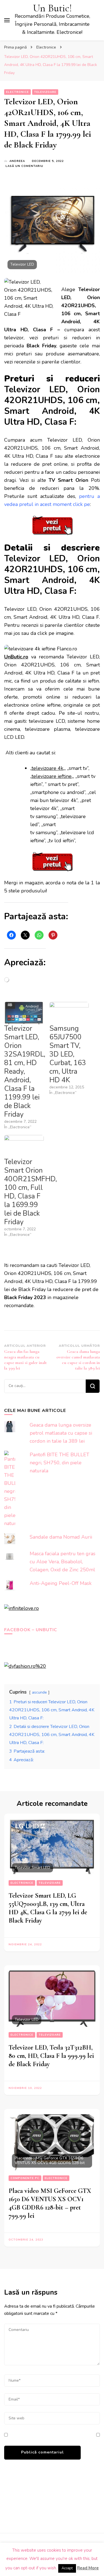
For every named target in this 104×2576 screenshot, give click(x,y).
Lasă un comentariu (24, 166)
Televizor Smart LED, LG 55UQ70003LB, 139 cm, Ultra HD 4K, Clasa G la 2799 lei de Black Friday (48, 1908)
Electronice (17, 92)
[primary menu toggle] (7, 20)
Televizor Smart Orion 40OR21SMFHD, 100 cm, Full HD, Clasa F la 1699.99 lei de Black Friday (31, 1192)
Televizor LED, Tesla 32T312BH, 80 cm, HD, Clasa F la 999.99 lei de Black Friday (51, 2056)
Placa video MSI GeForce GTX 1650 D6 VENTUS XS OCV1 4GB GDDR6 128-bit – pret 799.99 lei (50, 2203)
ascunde (39, 1692)
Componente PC (25, 2178)
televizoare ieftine (52, 776)
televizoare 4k (47, 768)
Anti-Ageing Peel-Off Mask (61, 1583)
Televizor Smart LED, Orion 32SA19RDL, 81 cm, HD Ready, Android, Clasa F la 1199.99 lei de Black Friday (25, 1071)
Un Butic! (52, 8)
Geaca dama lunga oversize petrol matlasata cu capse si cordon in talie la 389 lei (61, 1433)
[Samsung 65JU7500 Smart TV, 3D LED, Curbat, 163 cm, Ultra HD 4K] (69, 1013)
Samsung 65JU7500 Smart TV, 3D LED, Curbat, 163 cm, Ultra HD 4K (68, 1054)
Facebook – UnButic (31, 1630)
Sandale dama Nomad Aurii (61, 1537)
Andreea (17, 161)
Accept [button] (67, 2568)
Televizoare (45, 92)
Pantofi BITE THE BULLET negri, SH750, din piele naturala (59, 1463)
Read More (88, 2568)
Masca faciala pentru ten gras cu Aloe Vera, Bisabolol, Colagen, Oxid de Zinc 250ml (63, 1562)
